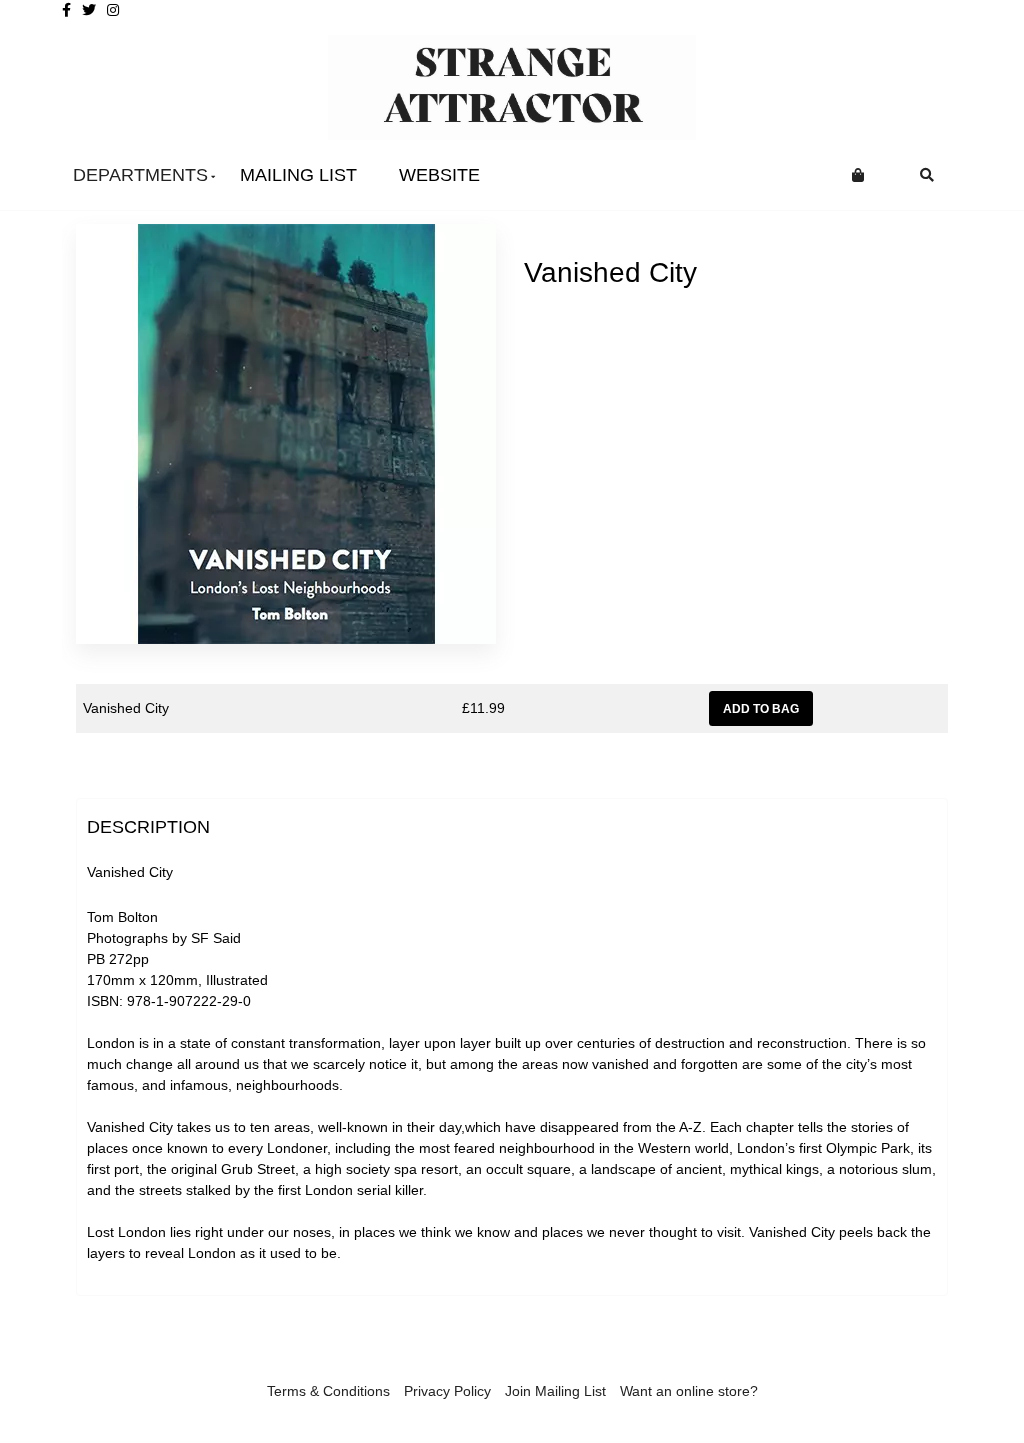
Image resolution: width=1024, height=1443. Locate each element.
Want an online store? (689, 1391)
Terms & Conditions (328, 1391)
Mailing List (298, 175)
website (439, 175)
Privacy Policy (447, 1391)
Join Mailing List (555, 1391)
